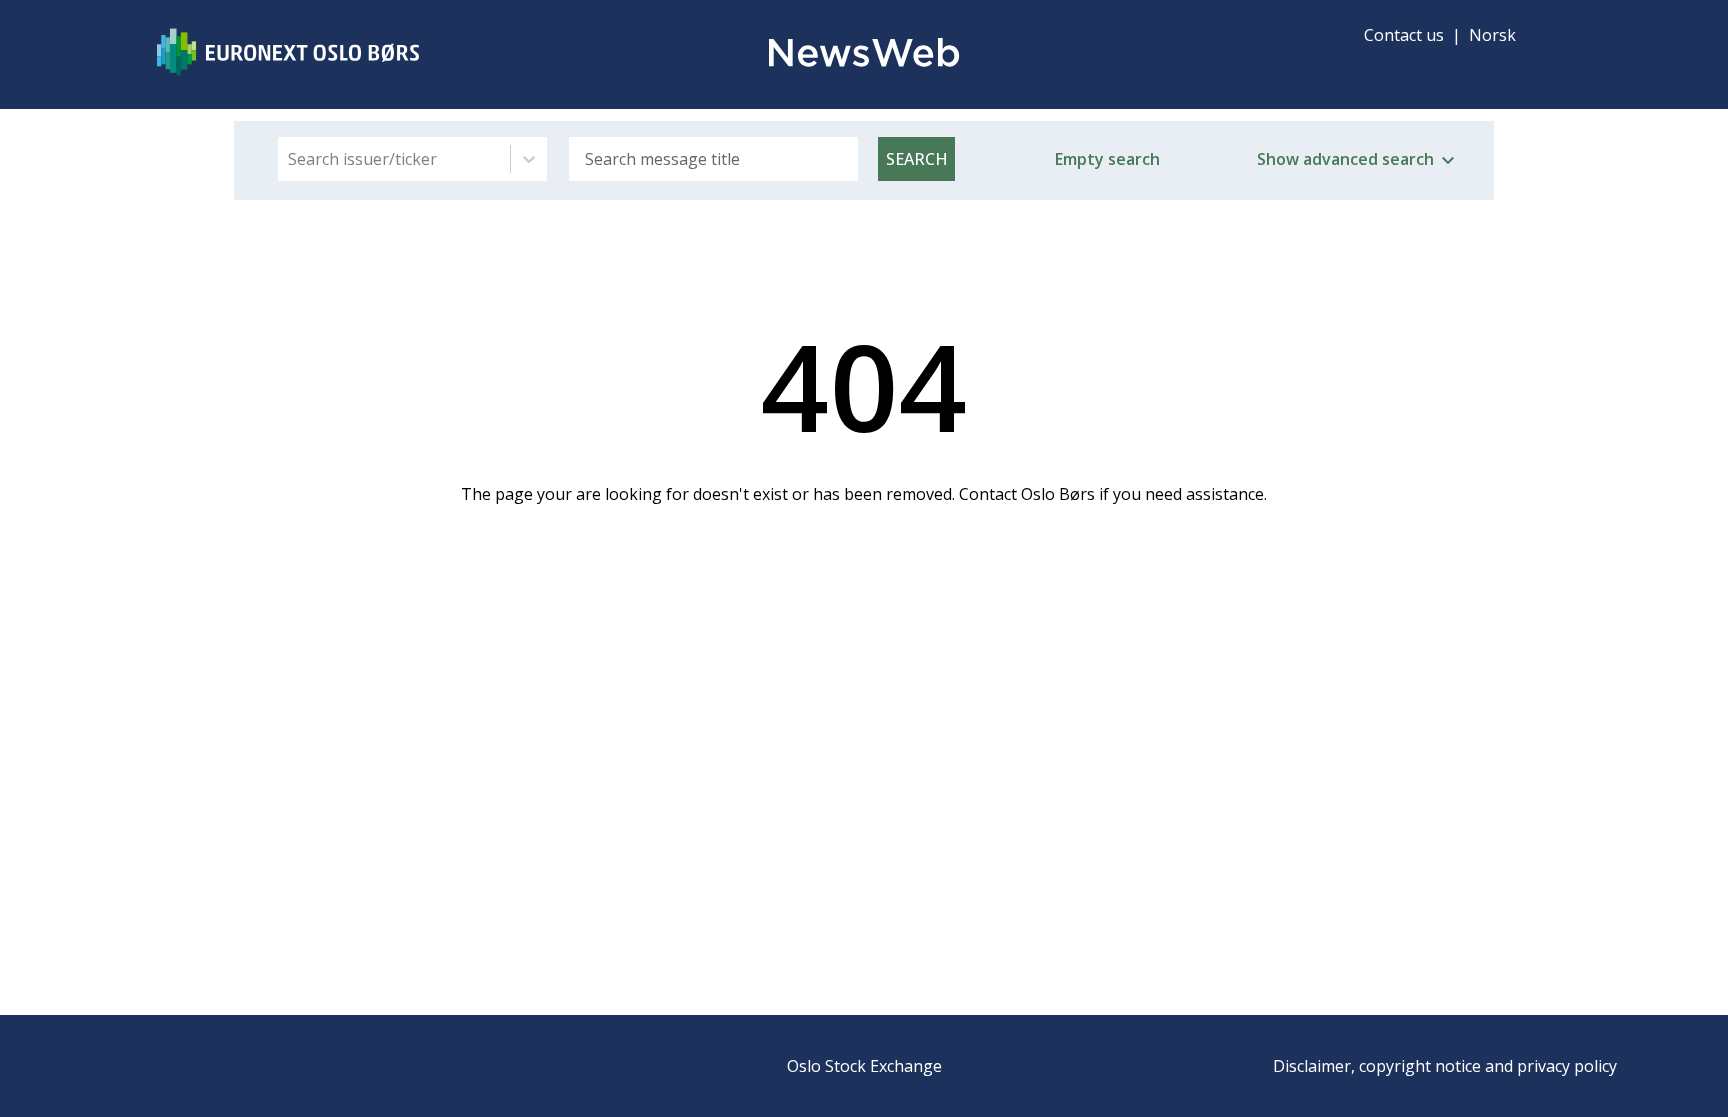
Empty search (1107, 159)
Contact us (1404, 35)
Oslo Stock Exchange (864, 1066)
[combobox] (290, 159)
